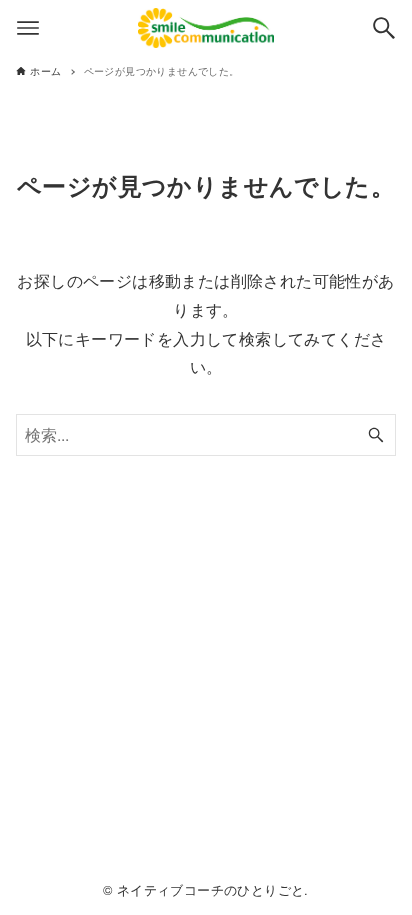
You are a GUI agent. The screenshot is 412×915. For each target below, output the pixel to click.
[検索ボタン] (384, 28)
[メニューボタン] (28, 28)
